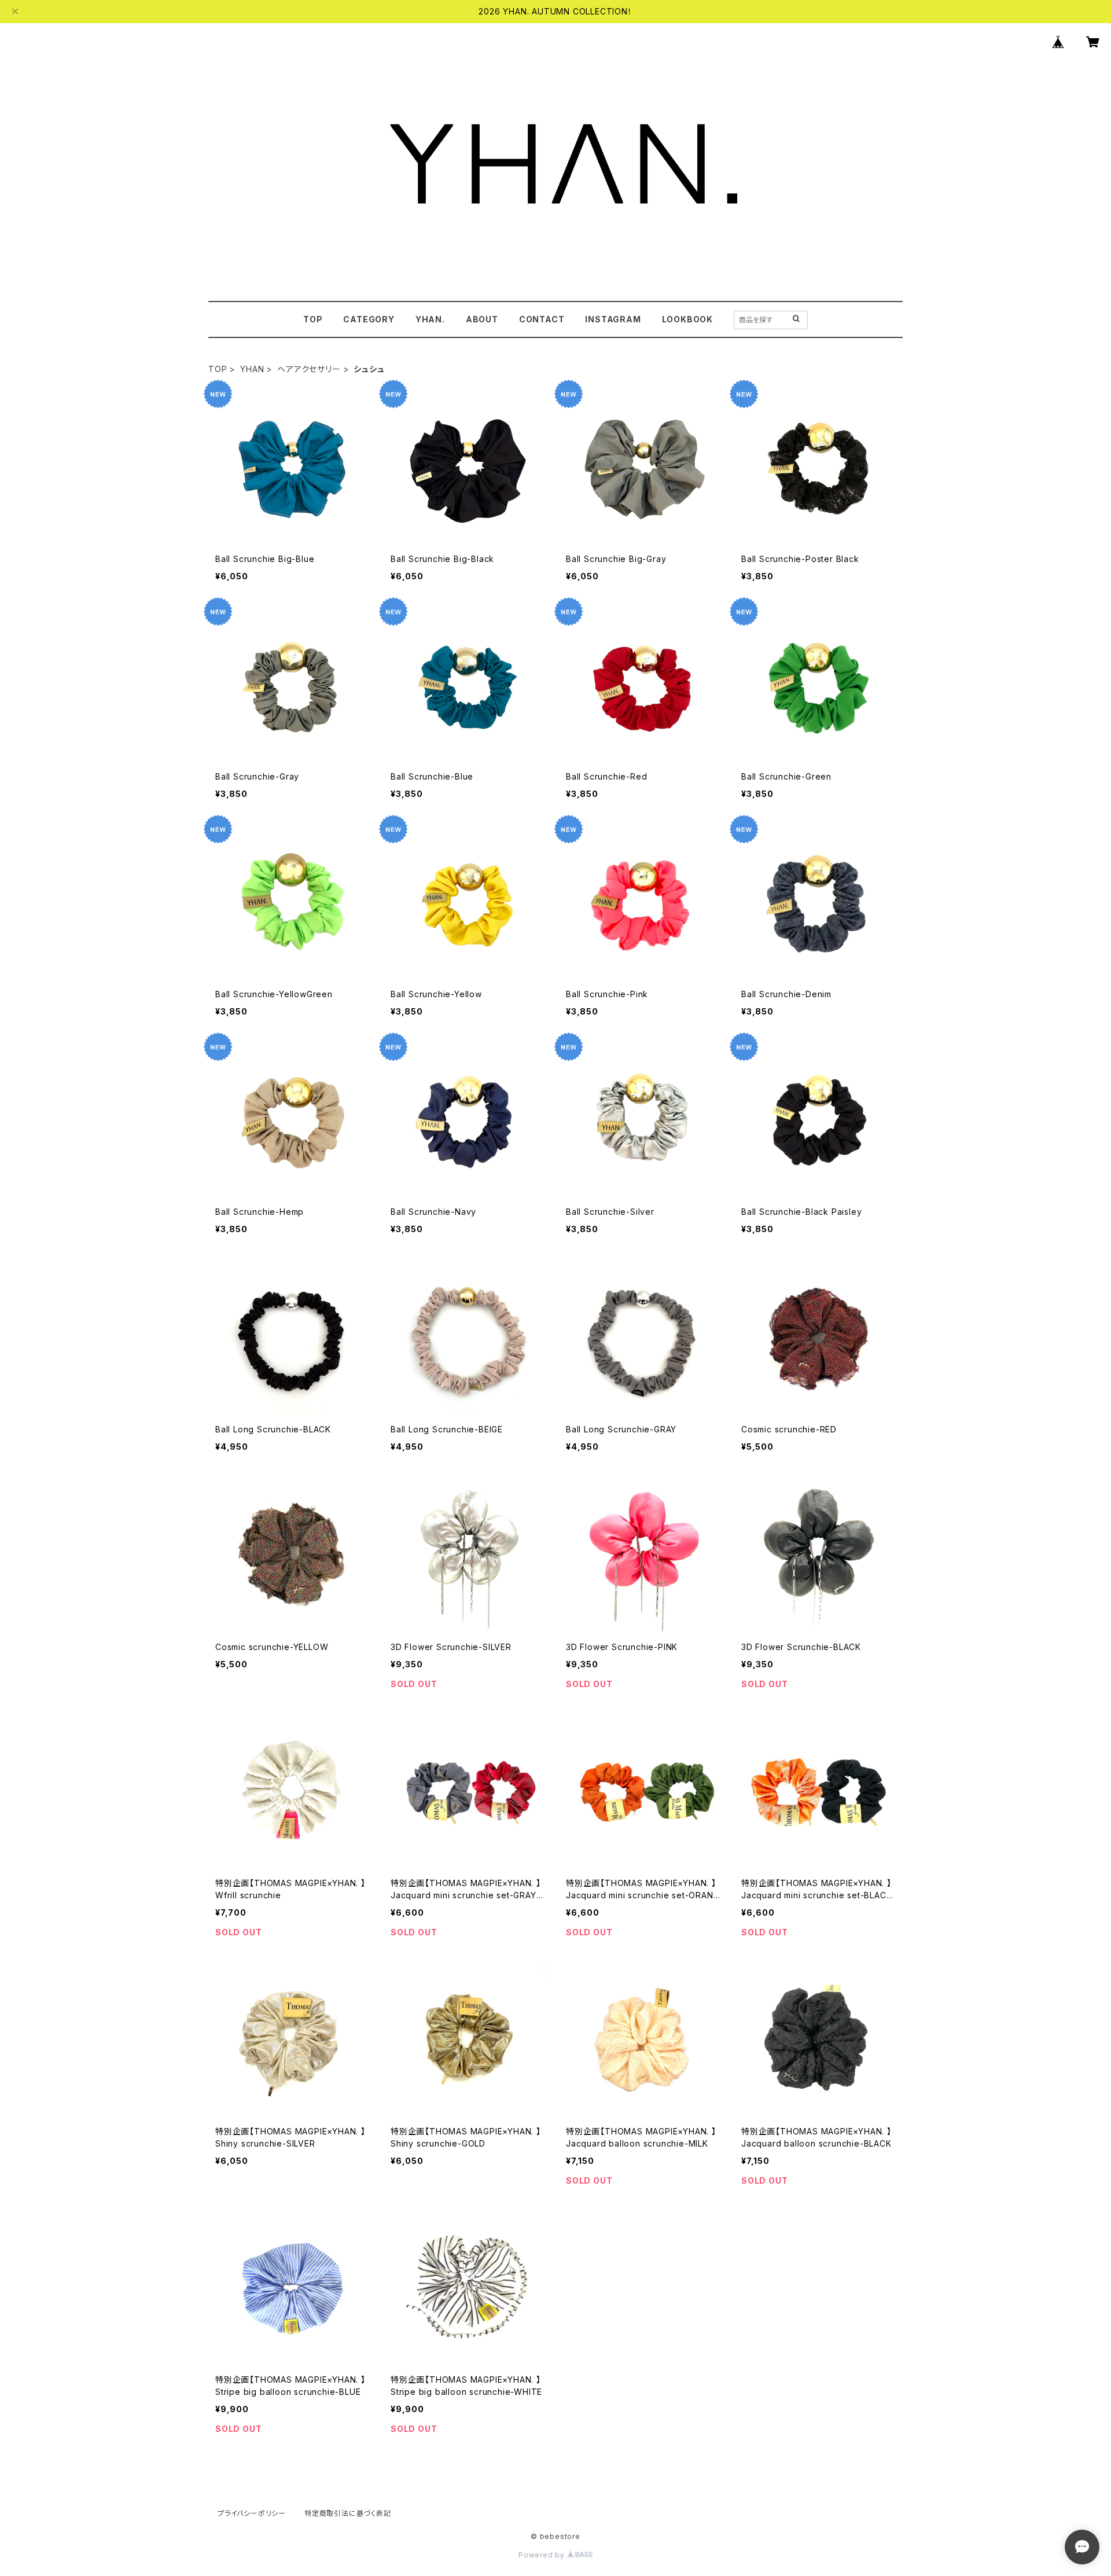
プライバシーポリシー (252, 2513)
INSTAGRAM (613, 319)
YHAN (252, 369)
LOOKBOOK (687, 319)
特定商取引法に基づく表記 (348, 2513)
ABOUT (482, 319)
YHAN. (430, 319)
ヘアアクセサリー (309, 369)
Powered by (543, 2555)
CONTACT (542, 319)
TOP (313, 319)
